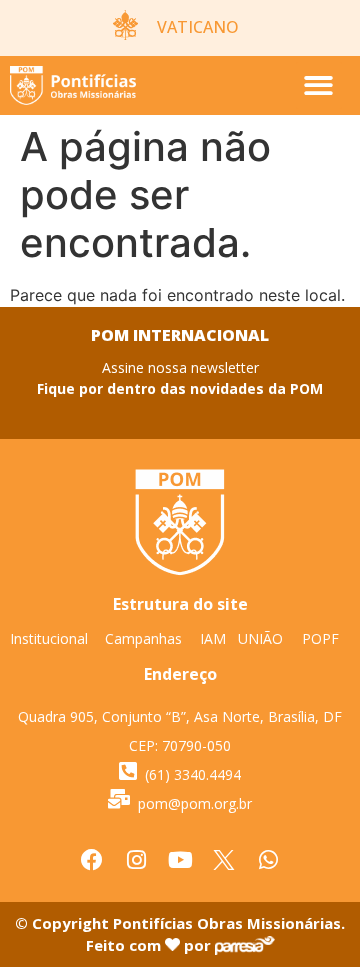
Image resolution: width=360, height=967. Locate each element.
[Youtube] (180, 860)
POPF (320, 638)
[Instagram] (136, 860)
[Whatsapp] (268, 860)
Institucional (49, 638)
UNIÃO (260, 638)
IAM (213, 638)
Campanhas (143, 638)
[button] (319, 85)
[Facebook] (92, 860)
